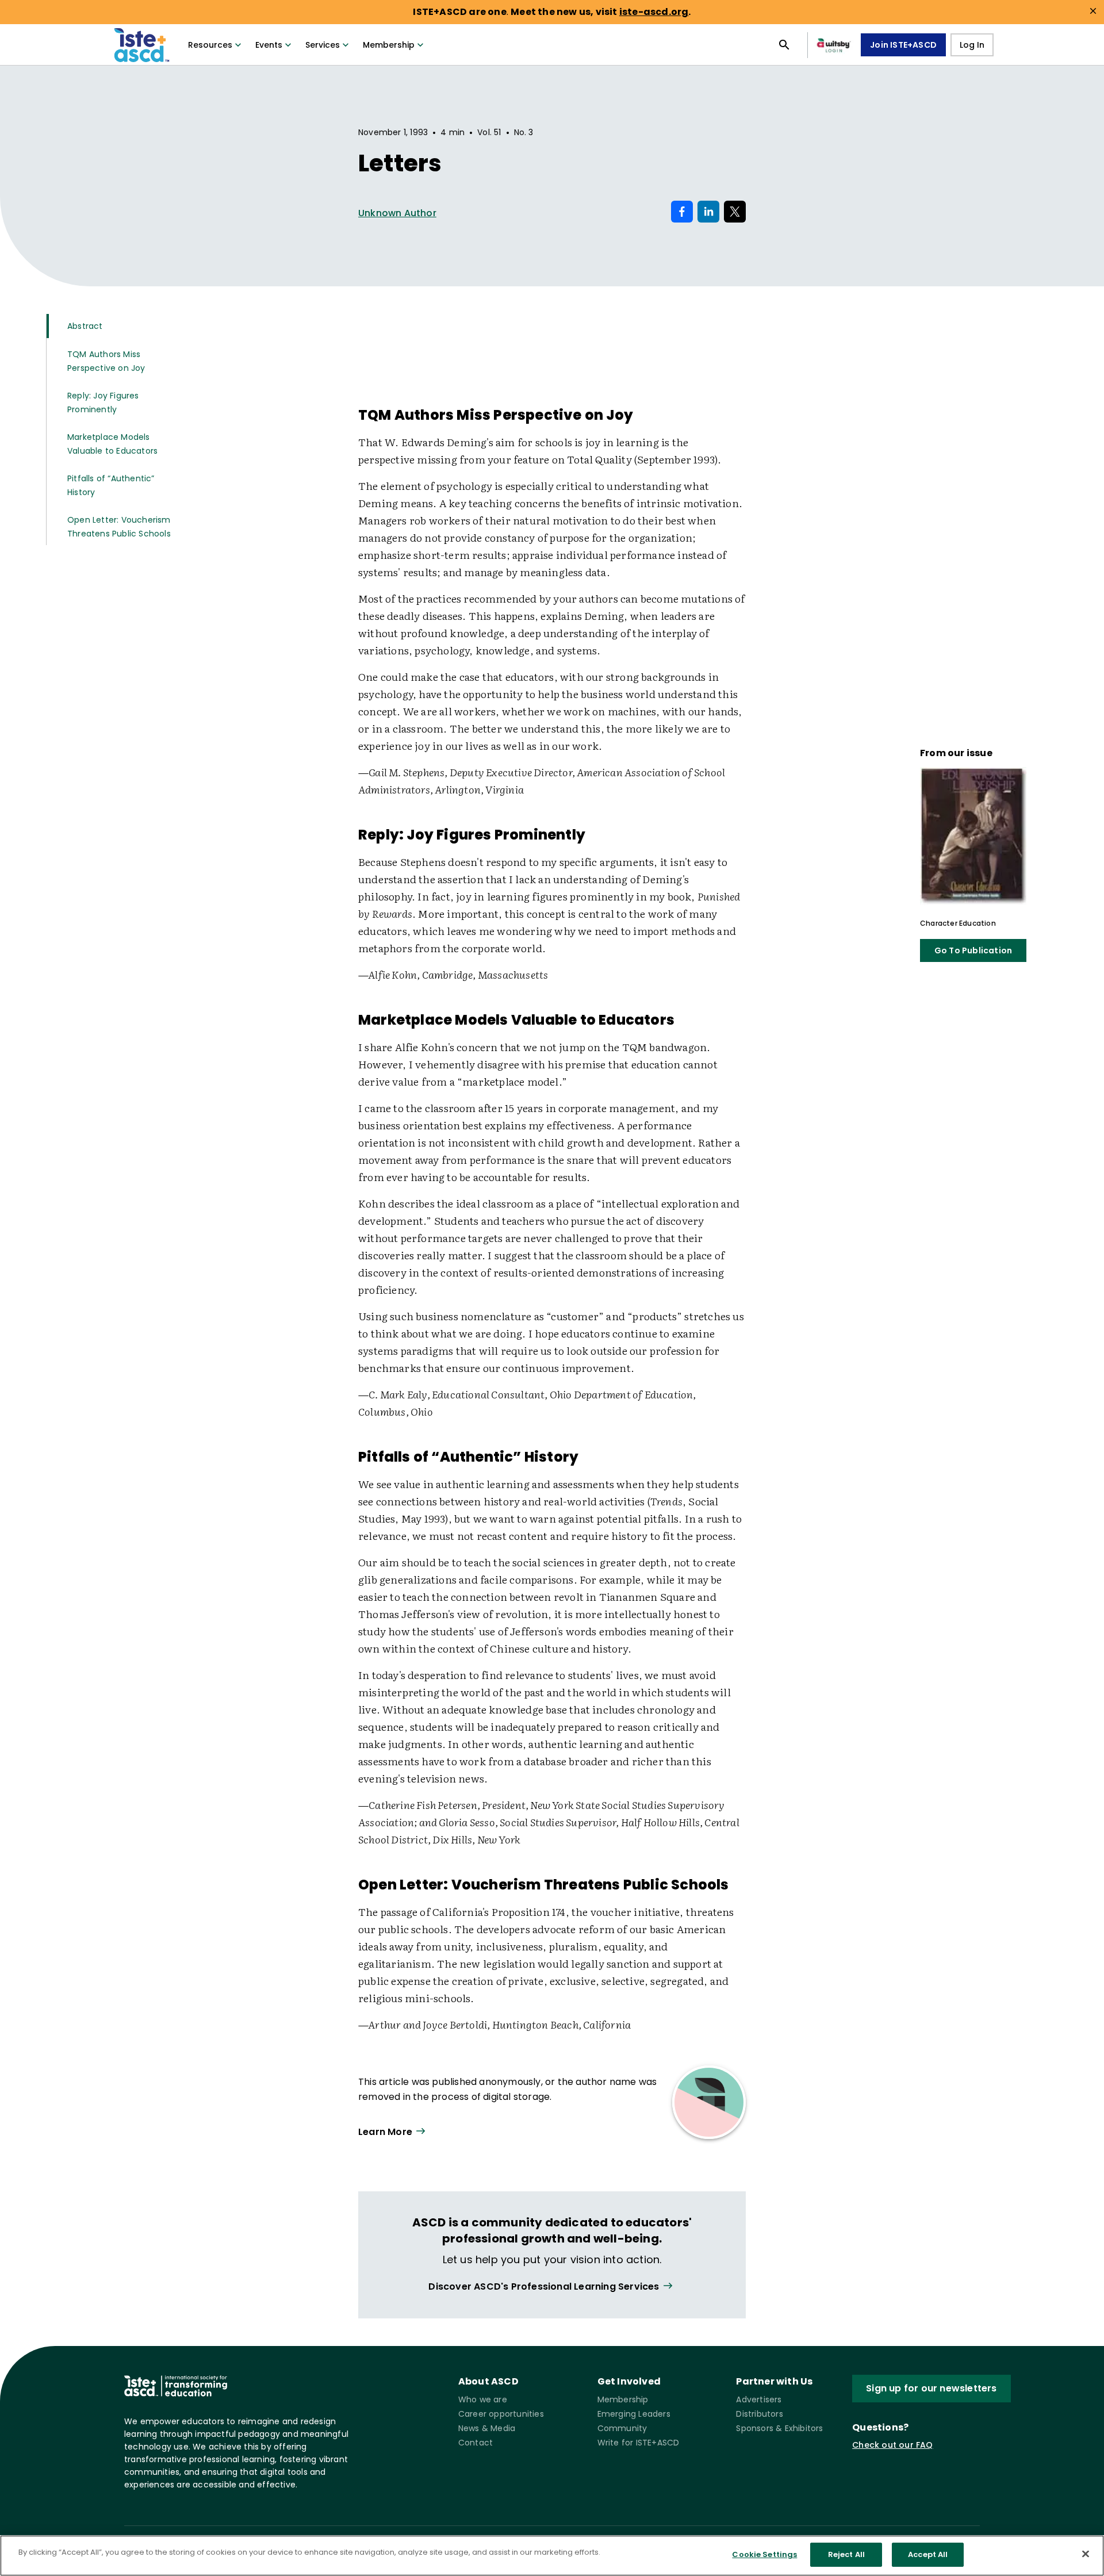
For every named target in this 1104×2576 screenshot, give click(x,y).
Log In (972, 45)
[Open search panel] (784, 45)
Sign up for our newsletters (931, 2388)
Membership (389, 45)
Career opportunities (501, 2414)
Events (269, 45)
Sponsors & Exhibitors (779, 2428)
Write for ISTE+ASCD (639, 2443)
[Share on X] (735, 212)
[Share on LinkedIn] (708, 212)
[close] (1093, 11)
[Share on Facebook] (682, 212)
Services (323, 45)
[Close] (1086, 2554)
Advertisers (759, 2399)
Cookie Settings (764, 2554)
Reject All (846, 2554)
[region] (552, 2556)
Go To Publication (973, 950)
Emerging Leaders (634, 2414)
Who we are (483, 2399)
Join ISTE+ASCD (903, 45)
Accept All (928, 2554)
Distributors (759, 2414)
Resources (210, 45)
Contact (476, 2443)
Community (622, 2428)
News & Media (487, 2428)
